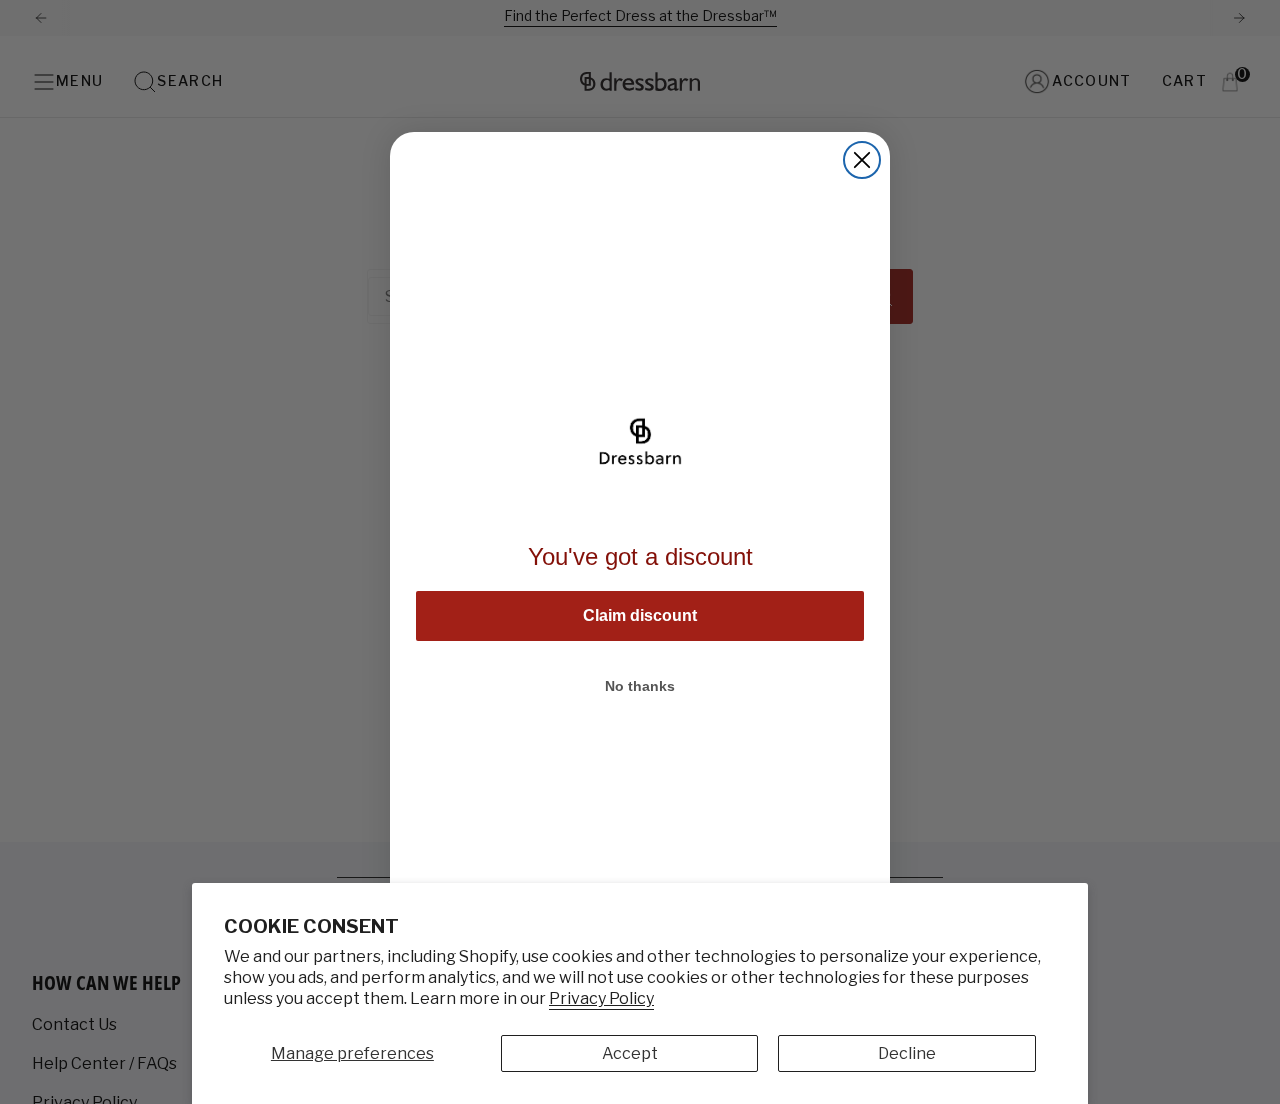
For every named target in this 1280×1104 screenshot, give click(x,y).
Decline (907, 1053)
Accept (630, 1053)
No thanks (640, 686)
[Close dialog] (862, 160)
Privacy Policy (601, 998)
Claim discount (640, 615)
